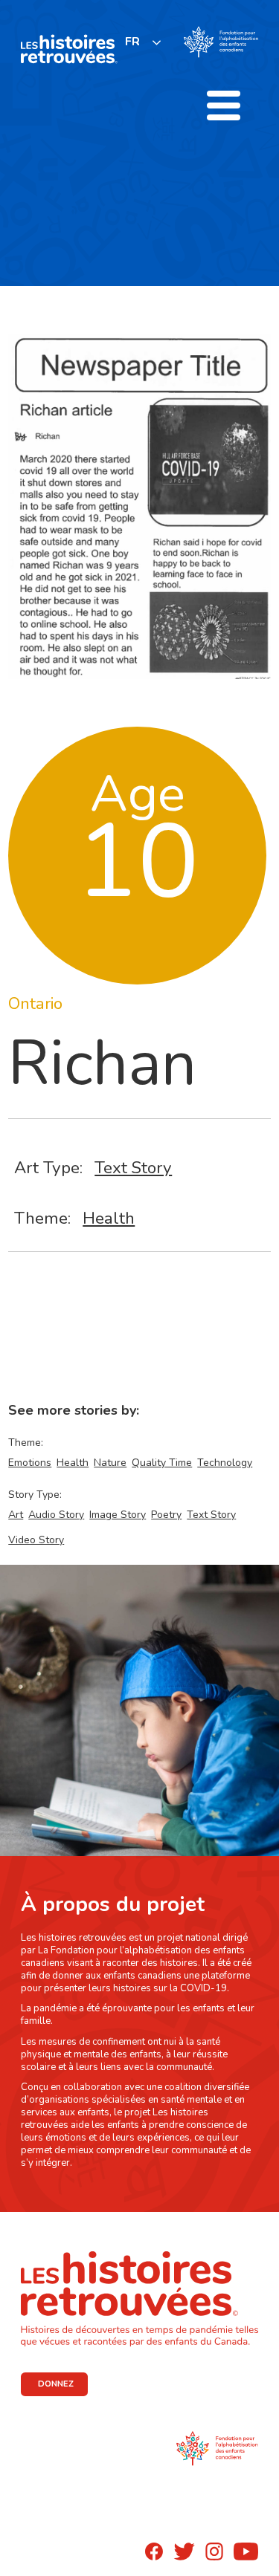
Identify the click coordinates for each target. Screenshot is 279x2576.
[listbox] (144, 42)
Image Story (118, 1515)
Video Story (36, 1540)
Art (16, 1515)
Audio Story (56, 1515)
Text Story (133, 1168)
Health (109, 1218)
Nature (110, 1463)
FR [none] (132, 42)
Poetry (166, 1515)
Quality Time (162, 1463)
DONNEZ (56, 2384)
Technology (225, 1463)
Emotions (30, 1463)
